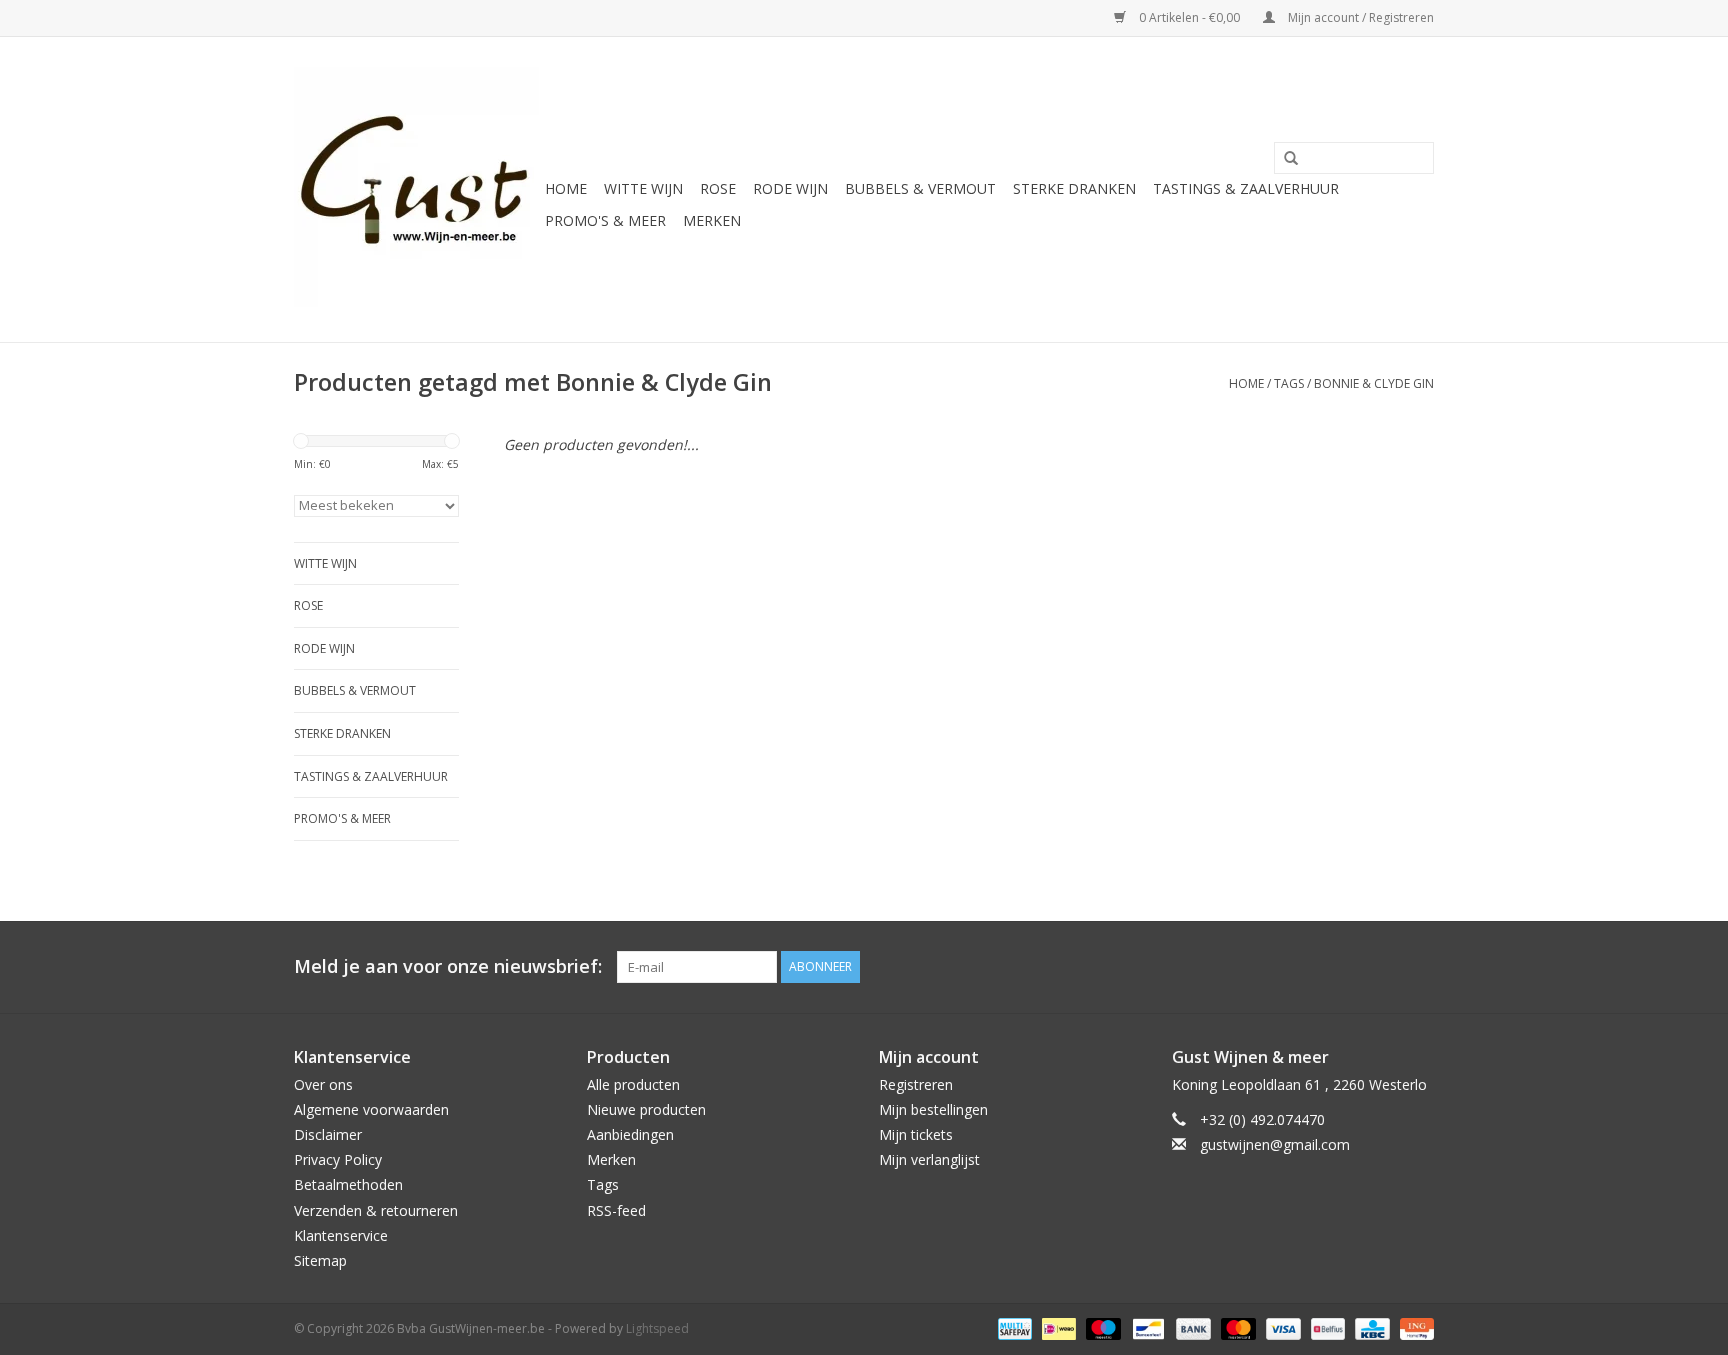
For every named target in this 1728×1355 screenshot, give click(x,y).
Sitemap (320, 1260)
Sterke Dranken (1074, 188)
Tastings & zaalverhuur (1246, 188)
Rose (718, 188)
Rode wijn (790, 188)
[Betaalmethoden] (1013, 1327)
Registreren (916, 1084)
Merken (712, 220)
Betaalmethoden (348, 1184)
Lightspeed (657, 1328)
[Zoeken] (1284, 159)
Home (566, 188)
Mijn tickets (916, 1134)
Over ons (323, 1084)
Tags (1289, 383)
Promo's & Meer (605, 220)
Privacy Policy (338, 1159)
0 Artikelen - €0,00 (1189, 17)
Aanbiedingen (630, 1134)
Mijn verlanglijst (929, 1159)
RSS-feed (616, 1210)
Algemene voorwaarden (371, 1109)
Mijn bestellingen (933, 1109)
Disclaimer (328, 1134)
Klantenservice (341, 1235)
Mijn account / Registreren (1359, 17)
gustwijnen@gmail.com (1275, 1144)
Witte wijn (643, 188)
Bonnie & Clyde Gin (1374, 383)
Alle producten (633, 1084)
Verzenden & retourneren (376, 1210)
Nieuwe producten (646, 1109)
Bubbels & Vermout (920, 188)
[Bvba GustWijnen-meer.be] (416, 189)
